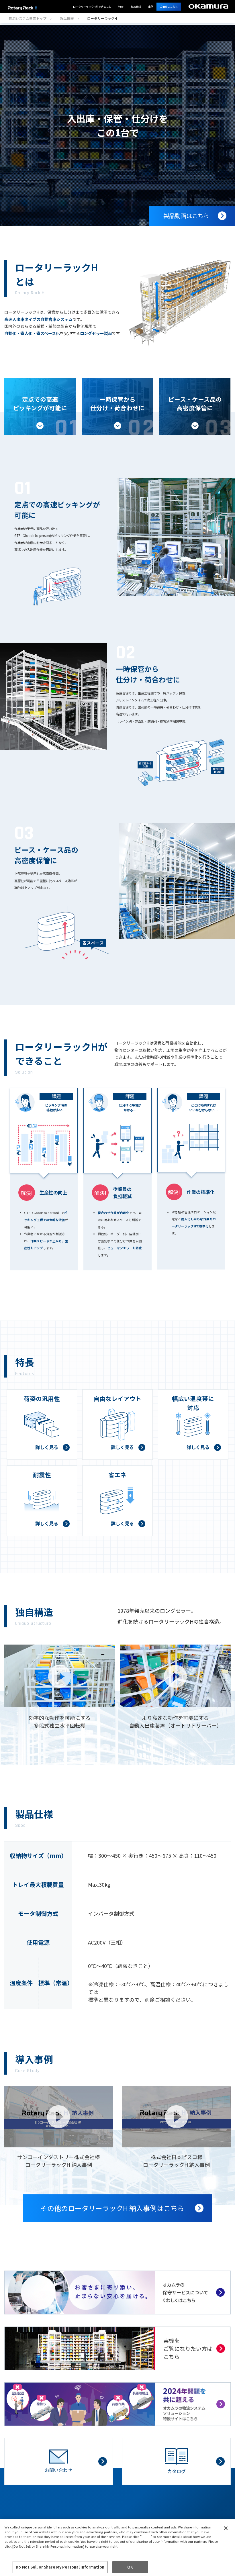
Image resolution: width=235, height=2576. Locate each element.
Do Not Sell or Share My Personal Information (60, 2567)
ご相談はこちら (169, 7)
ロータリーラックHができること (92, 7)
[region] (117, 2547)
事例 (151, 7)
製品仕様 (136, 7)
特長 (121, 7)
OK (130, 2567)
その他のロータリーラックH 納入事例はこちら (112, 2208)
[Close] (226, 2528)
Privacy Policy (18, 2551)
